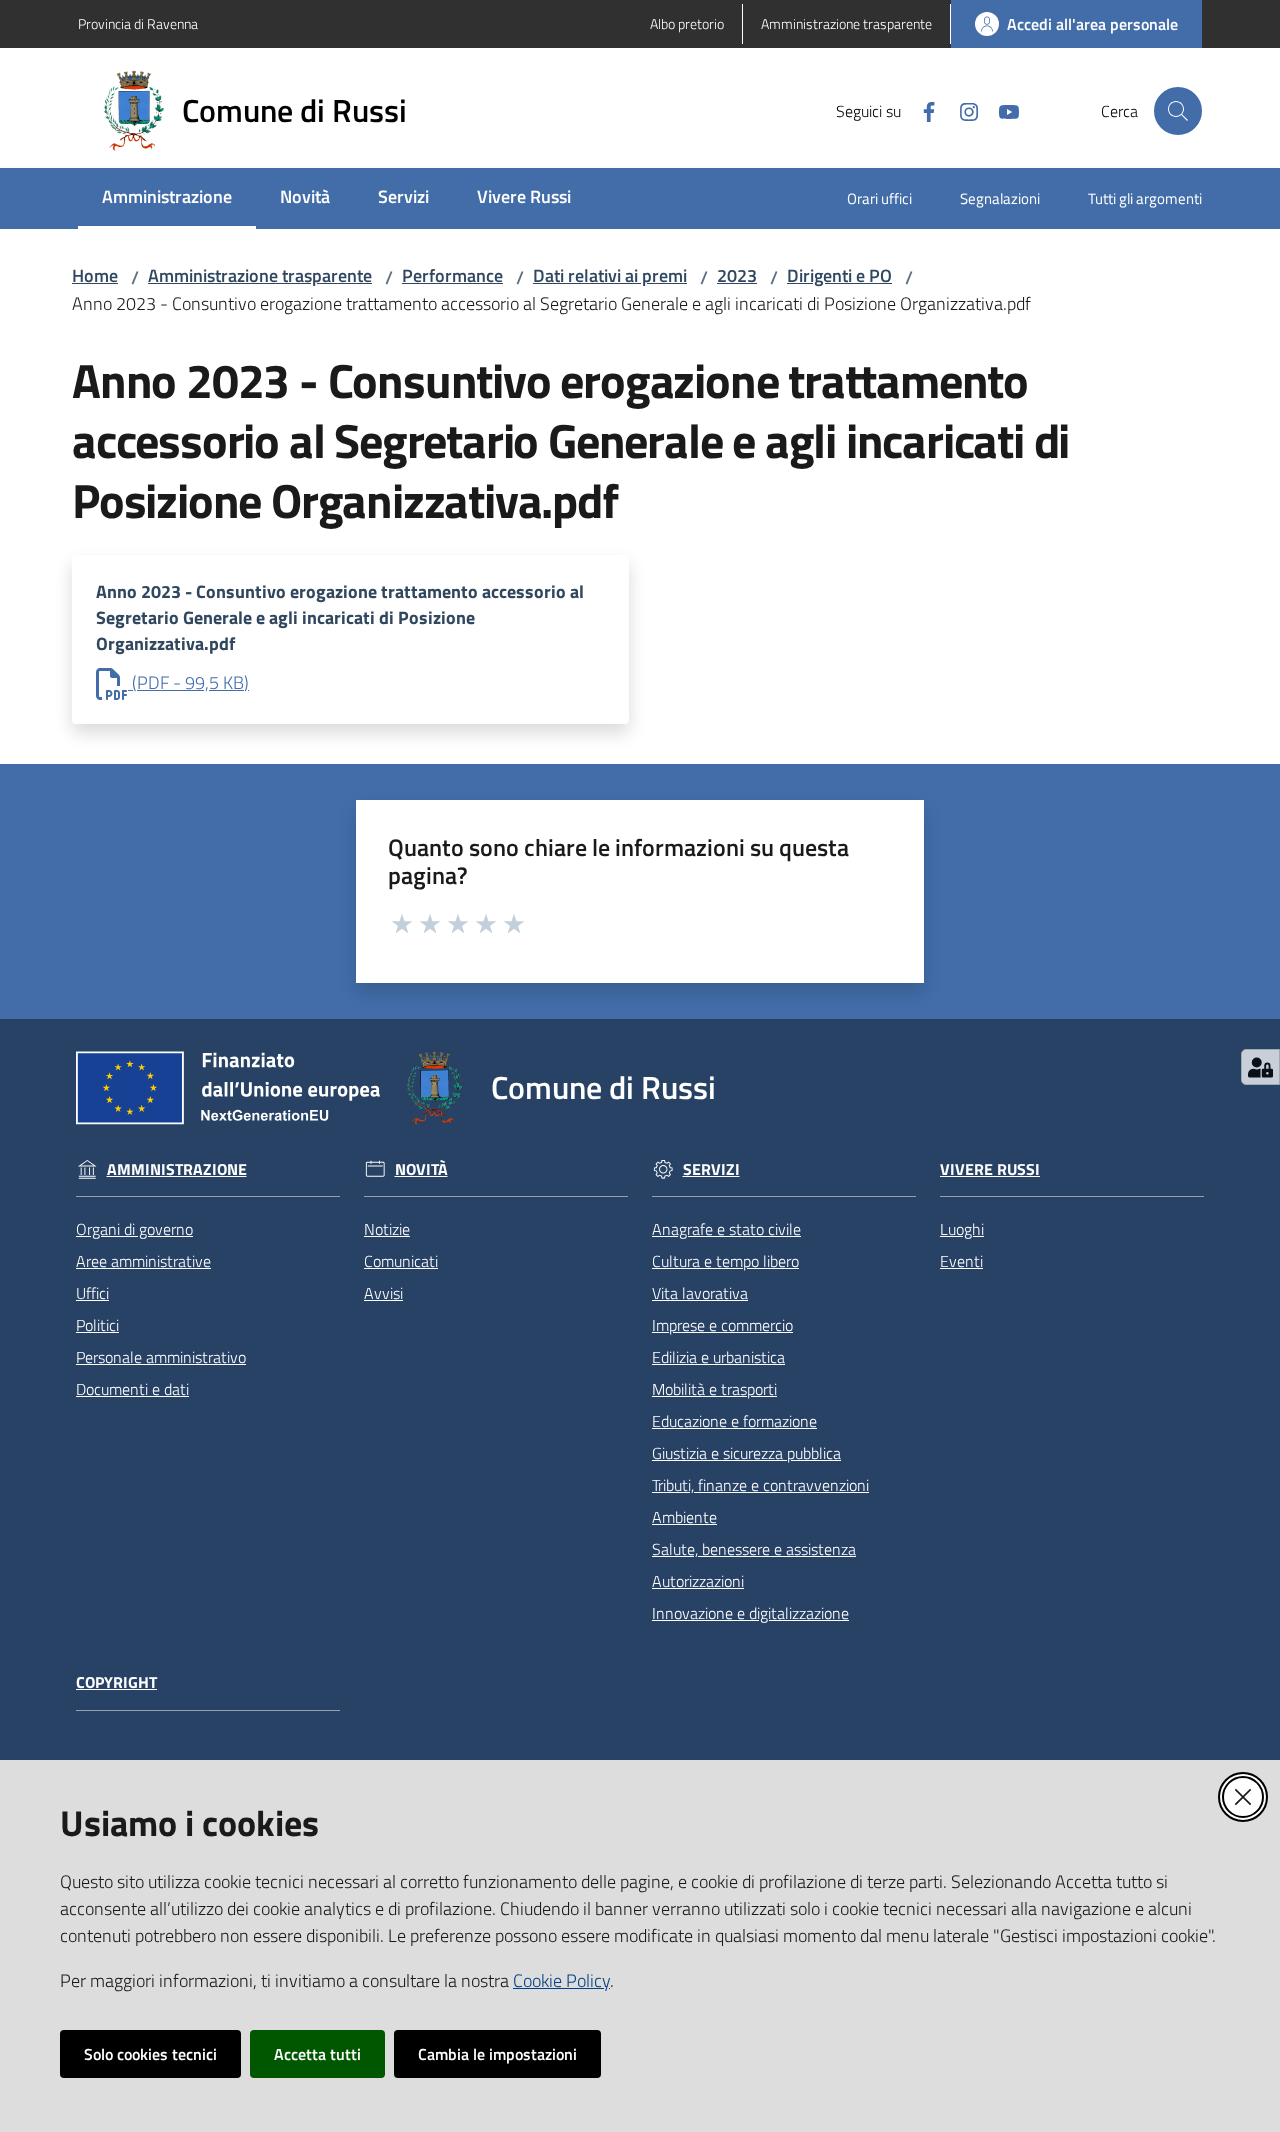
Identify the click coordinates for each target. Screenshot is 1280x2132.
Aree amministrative (143, 1261)
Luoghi (962, 1229)
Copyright (116, 1682)
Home (95, 275)
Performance (452, 275)
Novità (421, 1169)
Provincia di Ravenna (138, 23)
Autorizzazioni (698, 1581)
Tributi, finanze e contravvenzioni (760, 1485)
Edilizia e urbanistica (718, 1357)
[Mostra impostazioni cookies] (1260, 1067)
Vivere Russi (990, 1169)
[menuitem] (167, 198)
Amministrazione (177, 1169)
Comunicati (401, 1261)
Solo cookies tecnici (150, 2054)
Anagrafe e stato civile (726, 1229)
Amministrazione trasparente (260, 275)
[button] (1178, 111)
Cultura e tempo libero (725, 1261)
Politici (97, 1325)
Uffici (92, 1293)
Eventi (961, 1261)
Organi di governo (134, 1229)
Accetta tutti (317, 2054)
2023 (737, 275)
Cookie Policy (561, 1980)
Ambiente (684, 1517)
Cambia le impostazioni (497, 2054)
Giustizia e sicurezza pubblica (746, 1453)
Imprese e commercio (722, 1325)
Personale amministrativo (161, 1357)
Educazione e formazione (734, 1421)
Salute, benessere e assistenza (754, 1549)
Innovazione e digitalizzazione (750, 1613)
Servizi (711, 1169)
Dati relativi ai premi (610, 275)
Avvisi (383, 1293)
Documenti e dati (132, 1389)
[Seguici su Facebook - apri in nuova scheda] (921, 110)
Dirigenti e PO (839, 275)
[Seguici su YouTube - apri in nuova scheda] (1001, 110)
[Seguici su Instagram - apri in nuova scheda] (961, 110)
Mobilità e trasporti (714, 1389)
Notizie (387, 1229)
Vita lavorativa (700, 1293)
